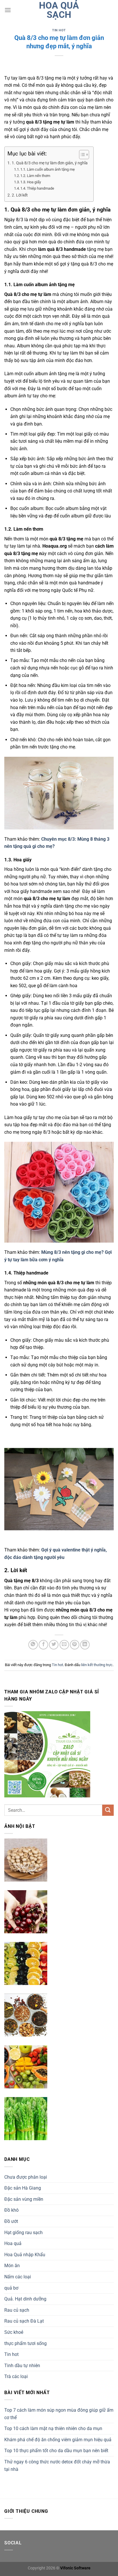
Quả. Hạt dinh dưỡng (25, 2299)
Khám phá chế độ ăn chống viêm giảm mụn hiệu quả (58, 2440)
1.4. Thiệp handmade (37, 188)
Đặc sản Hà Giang (23, 2188)
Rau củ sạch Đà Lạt (24, 2321)
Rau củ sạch (17, 2310)
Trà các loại (16, 2376)
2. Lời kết (20, 195)
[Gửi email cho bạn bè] (64, 1645)
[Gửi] (108, 1810)
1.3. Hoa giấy (31, 182)
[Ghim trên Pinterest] (75, 1645)
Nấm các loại (18, 2277)
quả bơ (11, 2288)
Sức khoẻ (14, 2332)
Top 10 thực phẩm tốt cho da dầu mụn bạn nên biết (56, 2451)
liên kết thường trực (97, 1665)
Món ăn (12, 2266)
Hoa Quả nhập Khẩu (25, 2255)
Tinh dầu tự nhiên (22, 2366)
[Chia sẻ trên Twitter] (54, 1645)
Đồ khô (11, 2210)
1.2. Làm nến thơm (35, 176)
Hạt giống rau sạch (23, 2233)
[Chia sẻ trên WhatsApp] (33, 1645)
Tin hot (59, 30)
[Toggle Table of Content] (81, 155)
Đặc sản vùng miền (24, 2199)
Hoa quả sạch (59, 10)
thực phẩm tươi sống (25, 2343)
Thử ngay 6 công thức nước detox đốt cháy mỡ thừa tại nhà (57, 2466)
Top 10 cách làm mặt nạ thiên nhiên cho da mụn (53, 2428)
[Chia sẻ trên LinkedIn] (85, 1645)
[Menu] (8, 10)
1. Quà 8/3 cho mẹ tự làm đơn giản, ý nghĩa (50, 163)
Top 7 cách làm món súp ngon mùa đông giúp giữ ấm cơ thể (59, 2414)
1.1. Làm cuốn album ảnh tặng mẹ (48, 169)
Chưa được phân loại (26, 2177)
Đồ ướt (11, 2221)
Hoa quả (13, 2243)
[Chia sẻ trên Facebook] (43, 1645)
